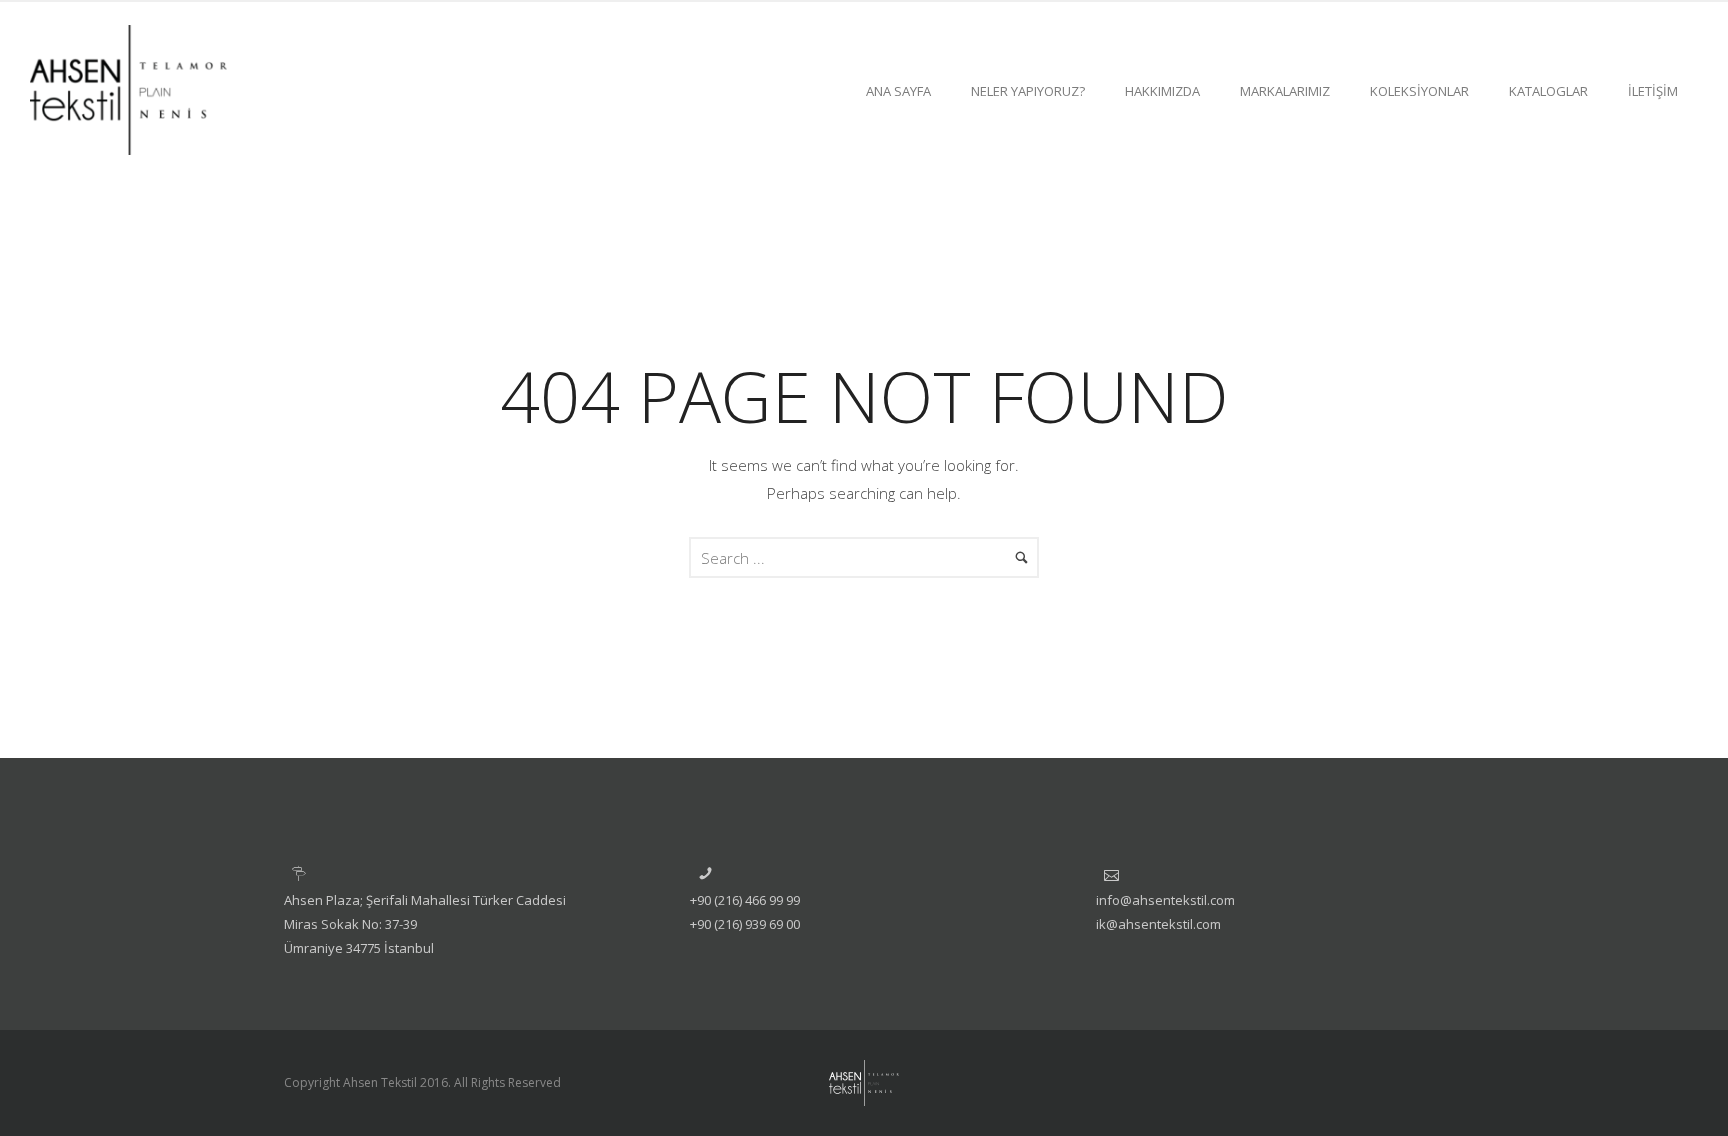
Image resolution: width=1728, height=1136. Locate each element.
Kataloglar (1548, 91)
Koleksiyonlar (1419, 91)
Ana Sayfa (898, 91)
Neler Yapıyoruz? (1028, 91)
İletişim (1653, 91)
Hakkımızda (1162, 91)
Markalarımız (1285, 91)
